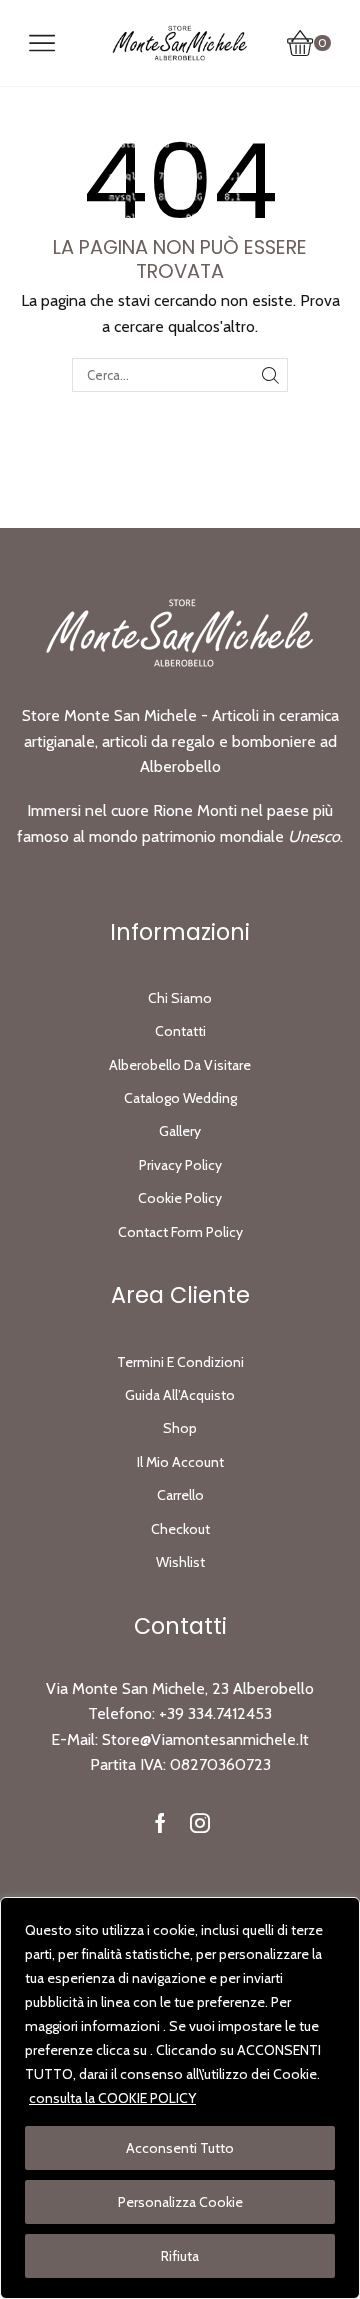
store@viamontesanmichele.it (205, 1739)
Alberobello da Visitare (180, 1065)
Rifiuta (180, 2256)
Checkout (180, 1529)
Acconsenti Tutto (180, 2148)
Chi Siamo (180, 998)
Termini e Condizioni (180, 1362)
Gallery (180, 1131)
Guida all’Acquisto (180, 1395)
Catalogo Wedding (180, 1098)
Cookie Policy (180, 1198)
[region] (180, 2098)
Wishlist (180, 1562)
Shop (180, 1428)
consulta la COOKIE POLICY (112, 2098)
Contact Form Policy (180, 1232)
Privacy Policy (180, 1165)
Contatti (180, 1031)
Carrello (180, 1495)
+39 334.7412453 (215, 1713)
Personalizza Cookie (180, 2202)
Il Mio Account (180, 1462)
